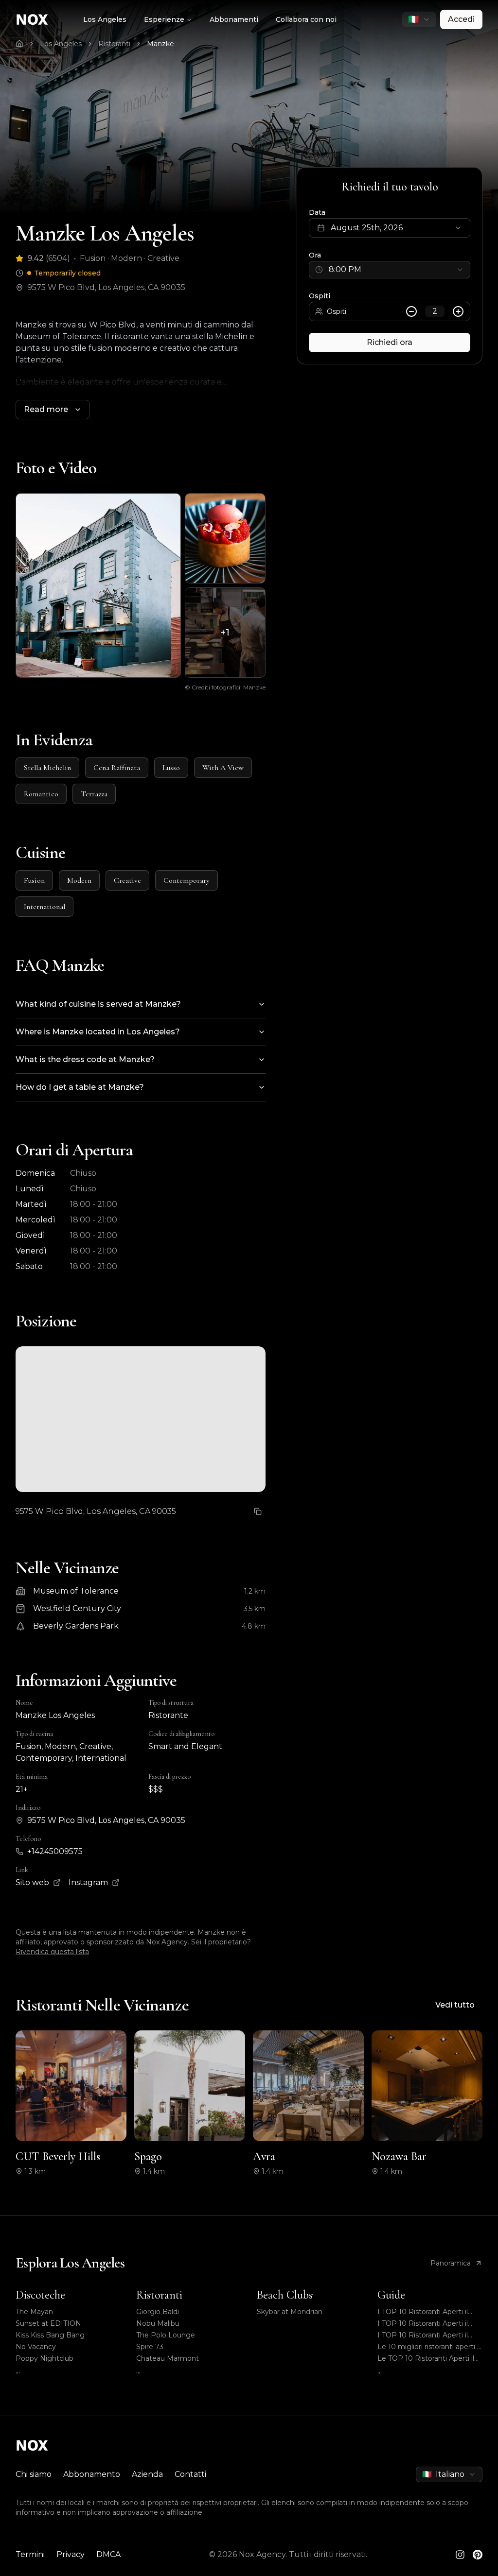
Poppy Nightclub (44, 2358)
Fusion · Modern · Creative (130, 258)
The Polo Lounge (166, 2335)
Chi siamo (34, 2474)
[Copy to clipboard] (258, 1511)
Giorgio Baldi (158, 2312)
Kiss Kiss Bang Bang (50, 2335)
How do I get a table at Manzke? (80, 1087)
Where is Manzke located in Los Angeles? (98, 1032)
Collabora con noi (306, 19)
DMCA (108, 2554)
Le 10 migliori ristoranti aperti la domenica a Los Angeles (430, 2347)
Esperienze (164, 19)
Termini (30, 2554)
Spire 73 (150, 2347)
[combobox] (419, 19)
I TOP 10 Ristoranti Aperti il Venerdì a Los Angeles (423, 2335)
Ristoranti (114, 44)
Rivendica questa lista (52, 1952)
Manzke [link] (160, 44)
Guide (391, 2295)
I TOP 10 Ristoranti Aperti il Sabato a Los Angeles (423, 2312)
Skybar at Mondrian (290, 2312)
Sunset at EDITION (48, 2323)
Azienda (147, 2474)
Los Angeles (105, 19)
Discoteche (40, 2295)
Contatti (190, 2474)
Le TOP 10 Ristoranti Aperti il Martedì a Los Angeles (426, 2359)
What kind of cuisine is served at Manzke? (98, 1004)
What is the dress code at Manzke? (85, 1059)
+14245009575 (55, 1851)
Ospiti (320, 296)
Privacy (71, 2554)
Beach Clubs (285, 2295)
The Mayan (34, 2312)
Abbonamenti (234, 19)
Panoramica (451, 2263)
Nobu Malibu (158, 2323)
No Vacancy (36, 2347)
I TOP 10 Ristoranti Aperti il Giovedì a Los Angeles (423, 2324)
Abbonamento (92, 2474)
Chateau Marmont (168, 2358)
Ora (315, 255)
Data (317, 212)
